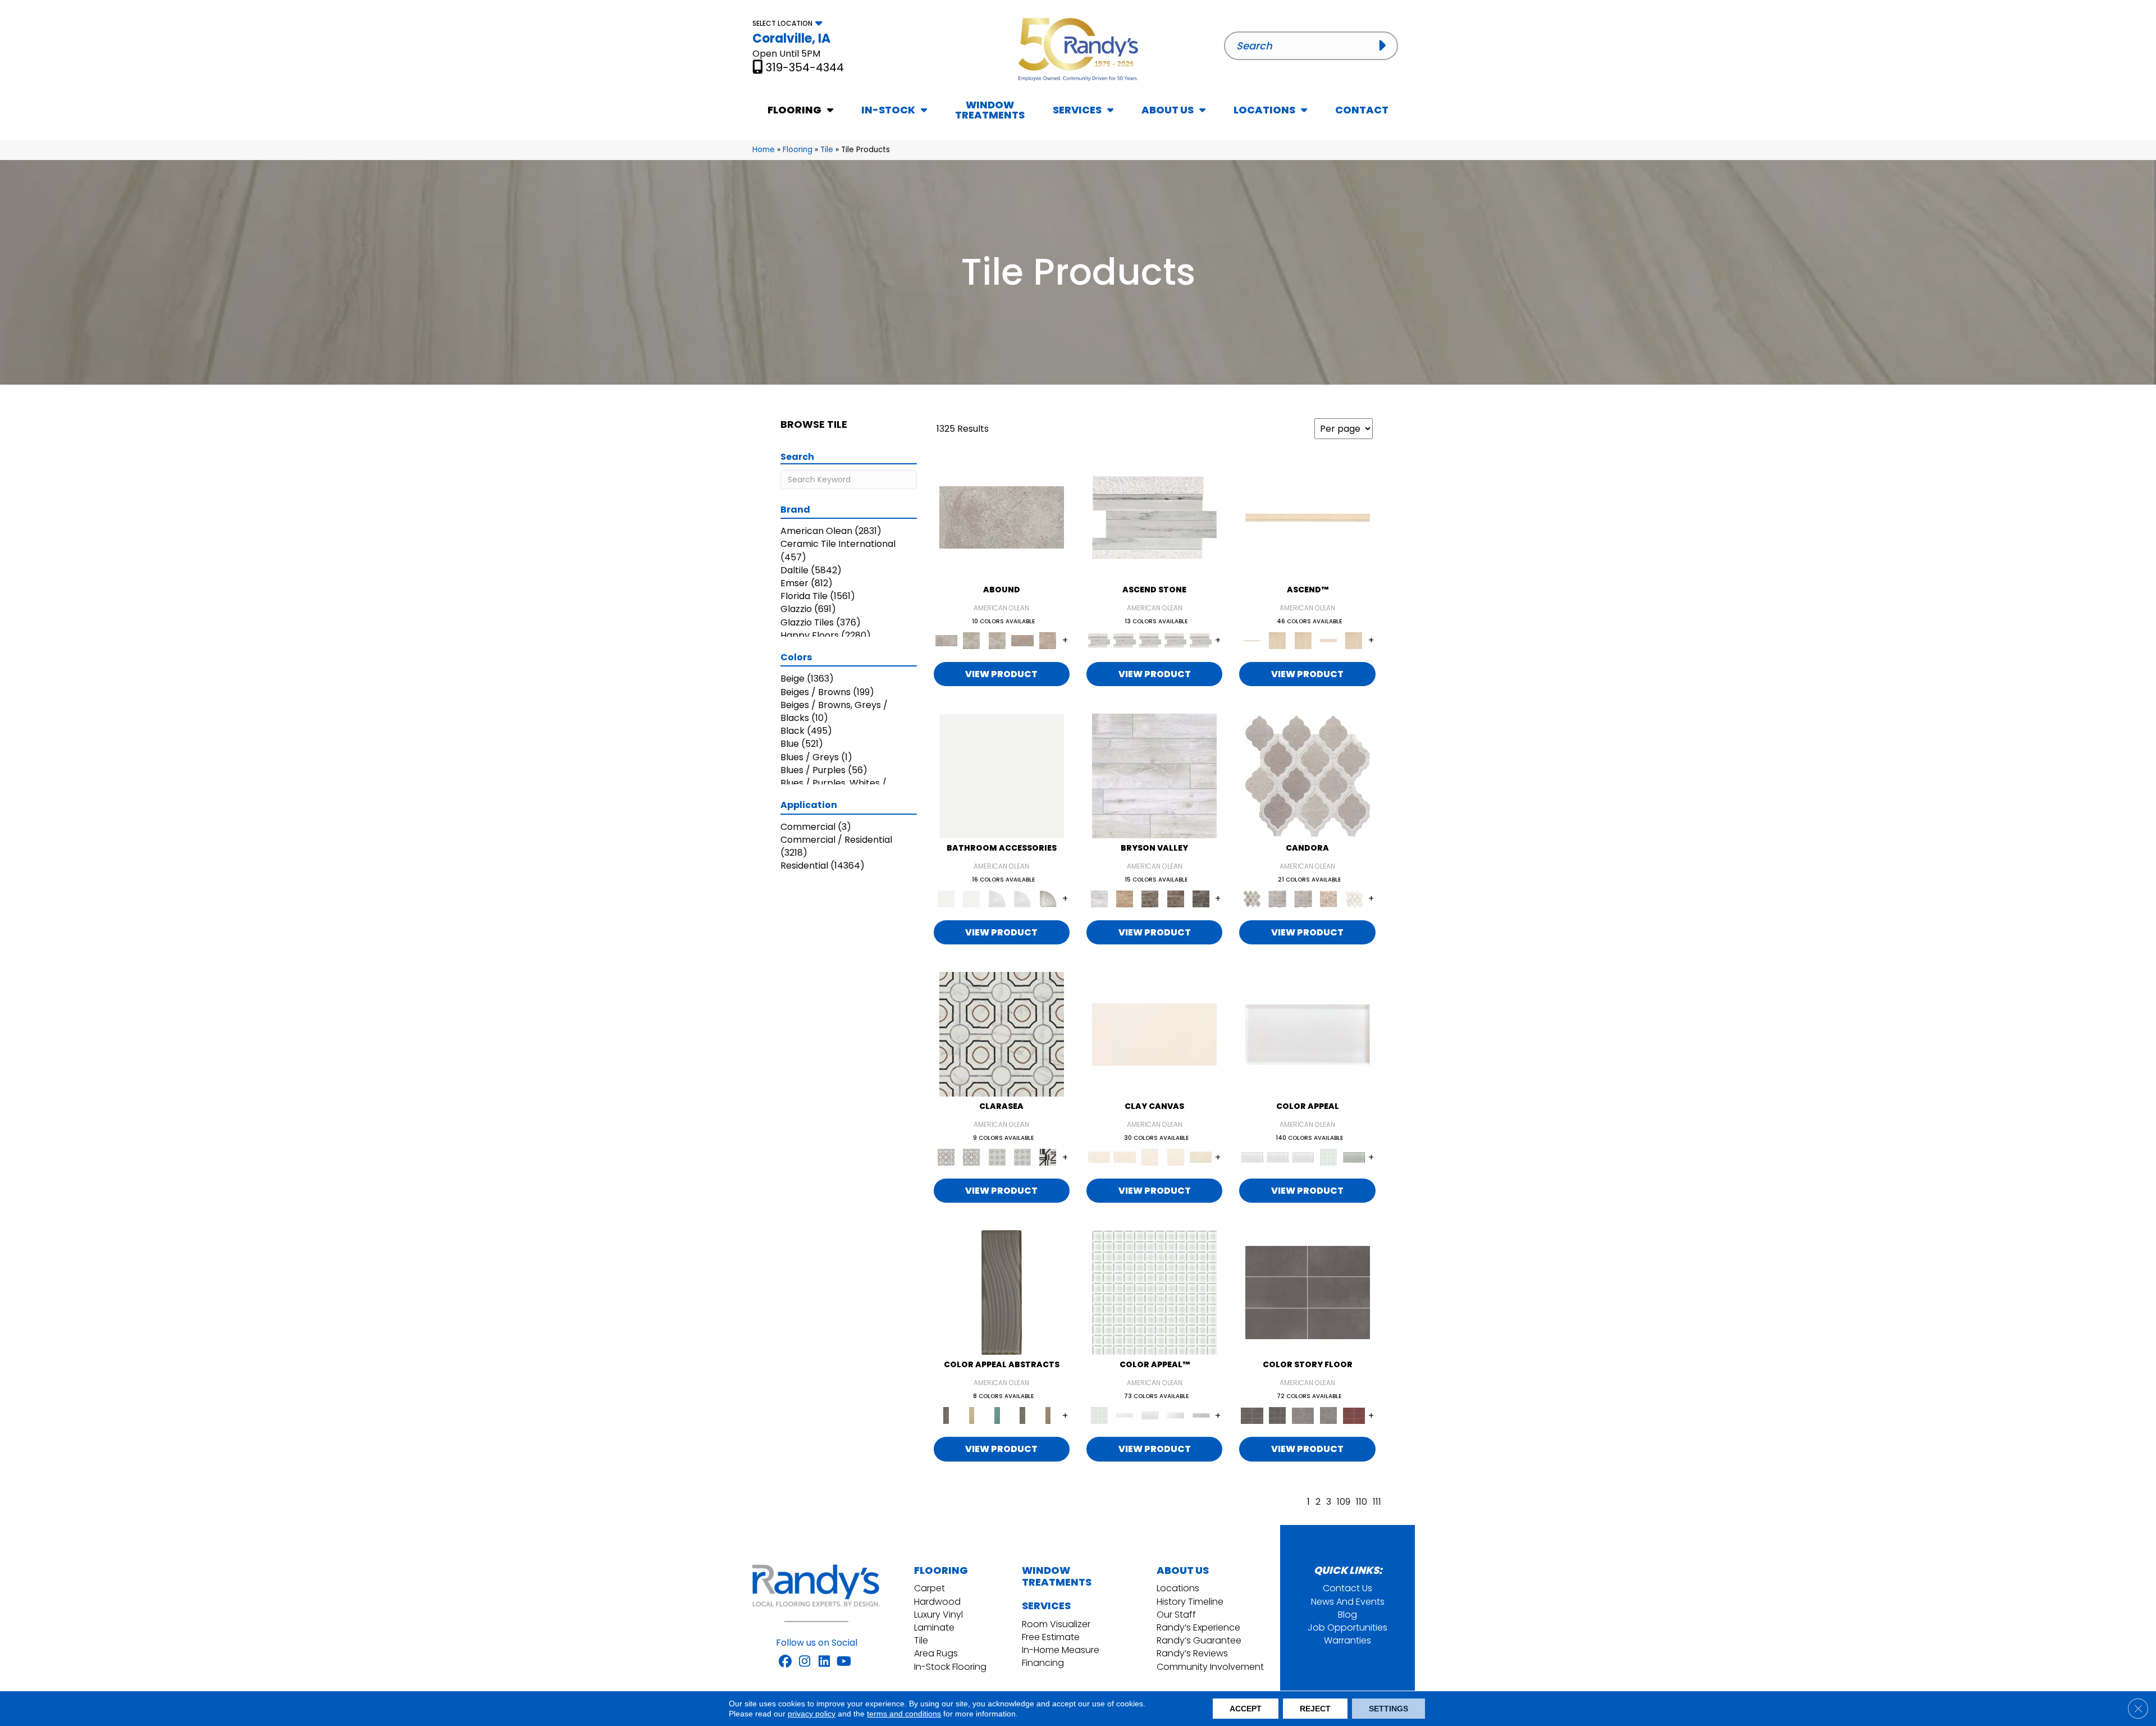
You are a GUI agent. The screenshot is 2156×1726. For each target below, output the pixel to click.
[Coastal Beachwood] (1154, 776)
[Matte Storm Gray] (1303, 1415)
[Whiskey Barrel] (1124, 899)
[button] (1385, 45)
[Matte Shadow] (1308, 1292)
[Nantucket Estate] (1150, 899)
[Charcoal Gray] (1002, 1292)
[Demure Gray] (1278, 899)
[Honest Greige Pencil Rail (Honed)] (1308, 517)
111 (1377, 1502)
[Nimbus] (1002, 517)
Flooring (798, 150)
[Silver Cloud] (1354, 1157)
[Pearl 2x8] (1124, 1415)
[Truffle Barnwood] (1201, 899)
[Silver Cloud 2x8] (1201, 1415)
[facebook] (785, 1662)
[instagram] (805, 1662)
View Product (1001, 674)
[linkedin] (825, 1662)
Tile (827, 150)
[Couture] (1048, 1157)
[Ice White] (1002, 776)
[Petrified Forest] (1175, 899)
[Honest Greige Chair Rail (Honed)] (1328, 640)
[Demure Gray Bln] (1308, 776)
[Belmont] (997, 1157)
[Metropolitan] (1002, 1034)
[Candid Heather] (1154, 517)
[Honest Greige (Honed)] (1278, 640)
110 (1362, 1502)
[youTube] (844, 1662)
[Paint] (1201, 1157)
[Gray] (1048, 899)
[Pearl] (1308, 1034)
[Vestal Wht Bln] (1354, 899)
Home (764, 150)
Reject (1315, 1709)
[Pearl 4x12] (1175, 1415)
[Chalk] (1154, 1034)
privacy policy (812, 1714)
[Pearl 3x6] (1150, 1415)
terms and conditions (904, 1714)
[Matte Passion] (1354, 1415)
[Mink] (1022, 1415)
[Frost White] (997, 899)
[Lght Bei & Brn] (1328, 899)
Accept (1246, 1709)
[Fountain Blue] (997, 1415)
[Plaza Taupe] (1048, 1415)
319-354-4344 (805, 67)
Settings (1388, 1709)
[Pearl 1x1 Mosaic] (1154, 1292)
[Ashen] (1022, 640)
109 (1344, 1502)
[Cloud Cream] (972, 1415)
